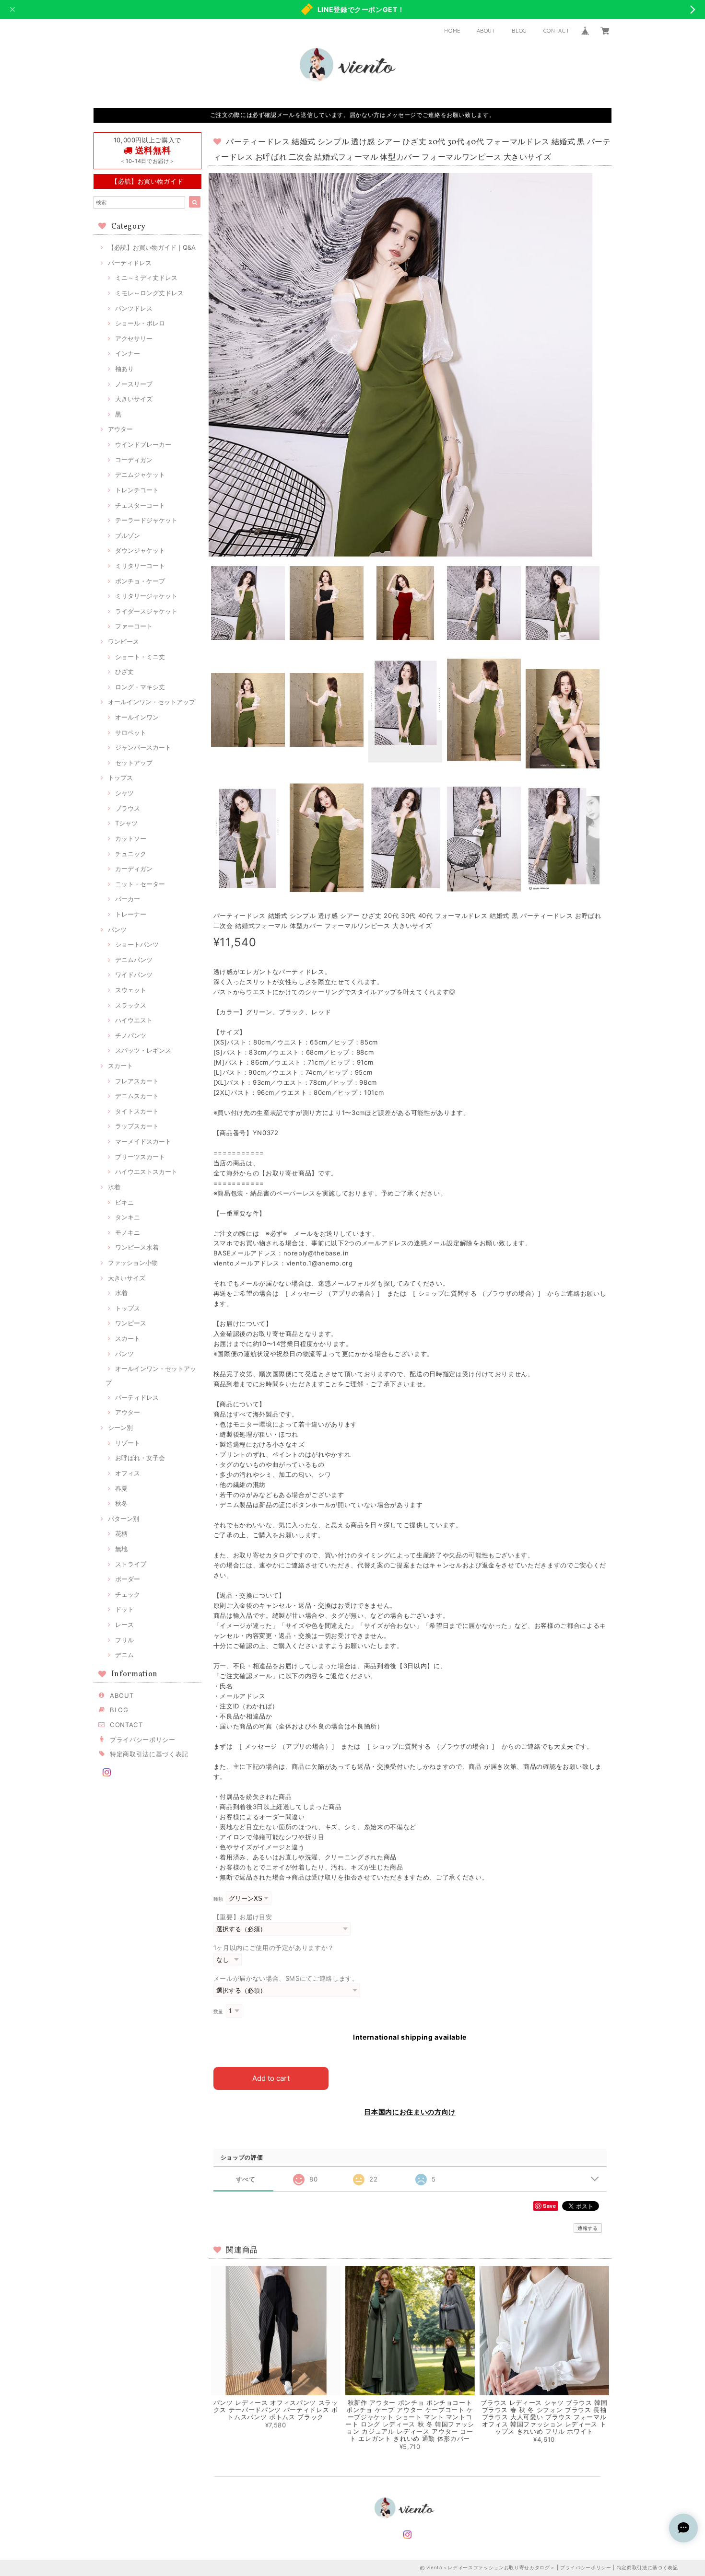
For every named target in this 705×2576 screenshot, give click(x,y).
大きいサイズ (134, 399)
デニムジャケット (140, 475)
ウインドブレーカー (143, 444)
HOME (452, 31)
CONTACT (557, 31)
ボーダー (128, 1579)
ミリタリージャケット (146, 596)
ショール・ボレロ (140, 323)
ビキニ (124, 1202)
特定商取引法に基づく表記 (149, 1754)
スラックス (131, 1005)
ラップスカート (137, 1126)
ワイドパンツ (134, 975)
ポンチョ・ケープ (140, 581)
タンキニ (128, 1217)
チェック (128, 1594)
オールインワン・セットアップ (152, 702)
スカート (120, 1066)
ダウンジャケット (140, 550)
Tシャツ (126, 823)
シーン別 (120, 1427)
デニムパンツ (134, 960)
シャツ (124, 793)
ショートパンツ (137, 944)
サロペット (131, 732)
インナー (128, 353)
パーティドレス (130, 263)
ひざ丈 (124, 672)
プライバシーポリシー (143, 1740)
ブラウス (128, 808)
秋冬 (121, 1503)
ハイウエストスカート (146, 1172)
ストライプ (131, 1564)
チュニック (131, 854)
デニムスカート (137, 1096)
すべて (246, 2179)
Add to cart (271, 2078)
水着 (114, 1187)
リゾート (128, 1443)
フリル (124, 1640)
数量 (218, 2012)
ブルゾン (128, 535)
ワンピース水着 (137, 1247)
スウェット (131, 990)
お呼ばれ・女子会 (140, 1458)
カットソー (131, 838)
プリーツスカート (140, 1157)
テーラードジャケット (146, 520)
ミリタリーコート (140, 566)
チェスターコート (140, 505)
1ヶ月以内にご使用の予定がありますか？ (274, 1948)
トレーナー (131, 914)
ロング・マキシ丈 (140, 687)
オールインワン (137, 717)
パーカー (128, 899)
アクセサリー (134, 338)
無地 (121, 1549)
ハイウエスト (134, 1020)
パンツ (117, 929)
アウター (120, 429)
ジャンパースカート (143, 747)
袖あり (124, 369)
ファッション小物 (133, 1263)
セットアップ (134, 763)
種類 (218, 1899)
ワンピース (123, 641)
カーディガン (134, 869)
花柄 (121, 1533)
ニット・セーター (140, 884)
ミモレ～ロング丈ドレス (149, 293)
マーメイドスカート (143, 1141)
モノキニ (128, 1232)
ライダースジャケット (146, 611)
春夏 (121, 1488)
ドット (124, 1609)
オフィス (128, 1473)
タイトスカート (137, 1111)
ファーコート (134, 626)
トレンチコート (137, 490)
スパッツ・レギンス (143, 1050)
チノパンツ (131, 1035)
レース (124, 1625)
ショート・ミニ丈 (140, 657)
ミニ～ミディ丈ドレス (146, 278)
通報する (588, 2228)
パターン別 (123, 1519)
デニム (124, 1655)
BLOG (519, 31)
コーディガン (134, 460)
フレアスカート (137, 1081)
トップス (120, 777)
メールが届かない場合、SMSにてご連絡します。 (286, 1978)
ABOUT (486, 31)
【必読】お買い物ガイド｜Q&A (152, 247)
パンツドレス (134, 308)
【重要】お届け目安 (243, 1917)
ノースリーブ (134, 384)
